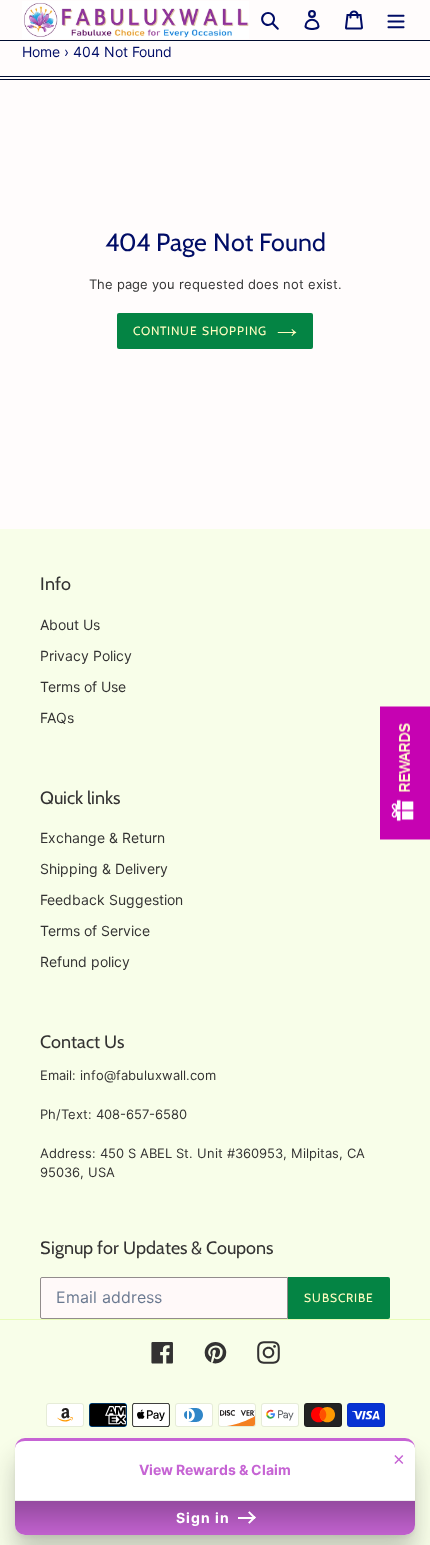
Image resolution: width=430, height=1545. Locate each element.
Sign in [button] (205, 1517)
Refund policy (85, 961)
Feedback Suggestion (111, 899)
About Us (70, 624)
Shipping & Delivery (104, 868)
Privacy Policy (86, 655)
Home (41, 51)
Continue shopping (199, 330)
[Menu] (396, 20)
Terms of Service (95, 930)
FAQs (57, 717)
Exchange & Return (102, 837)
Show (405, 772)
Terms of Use (83, 686)
